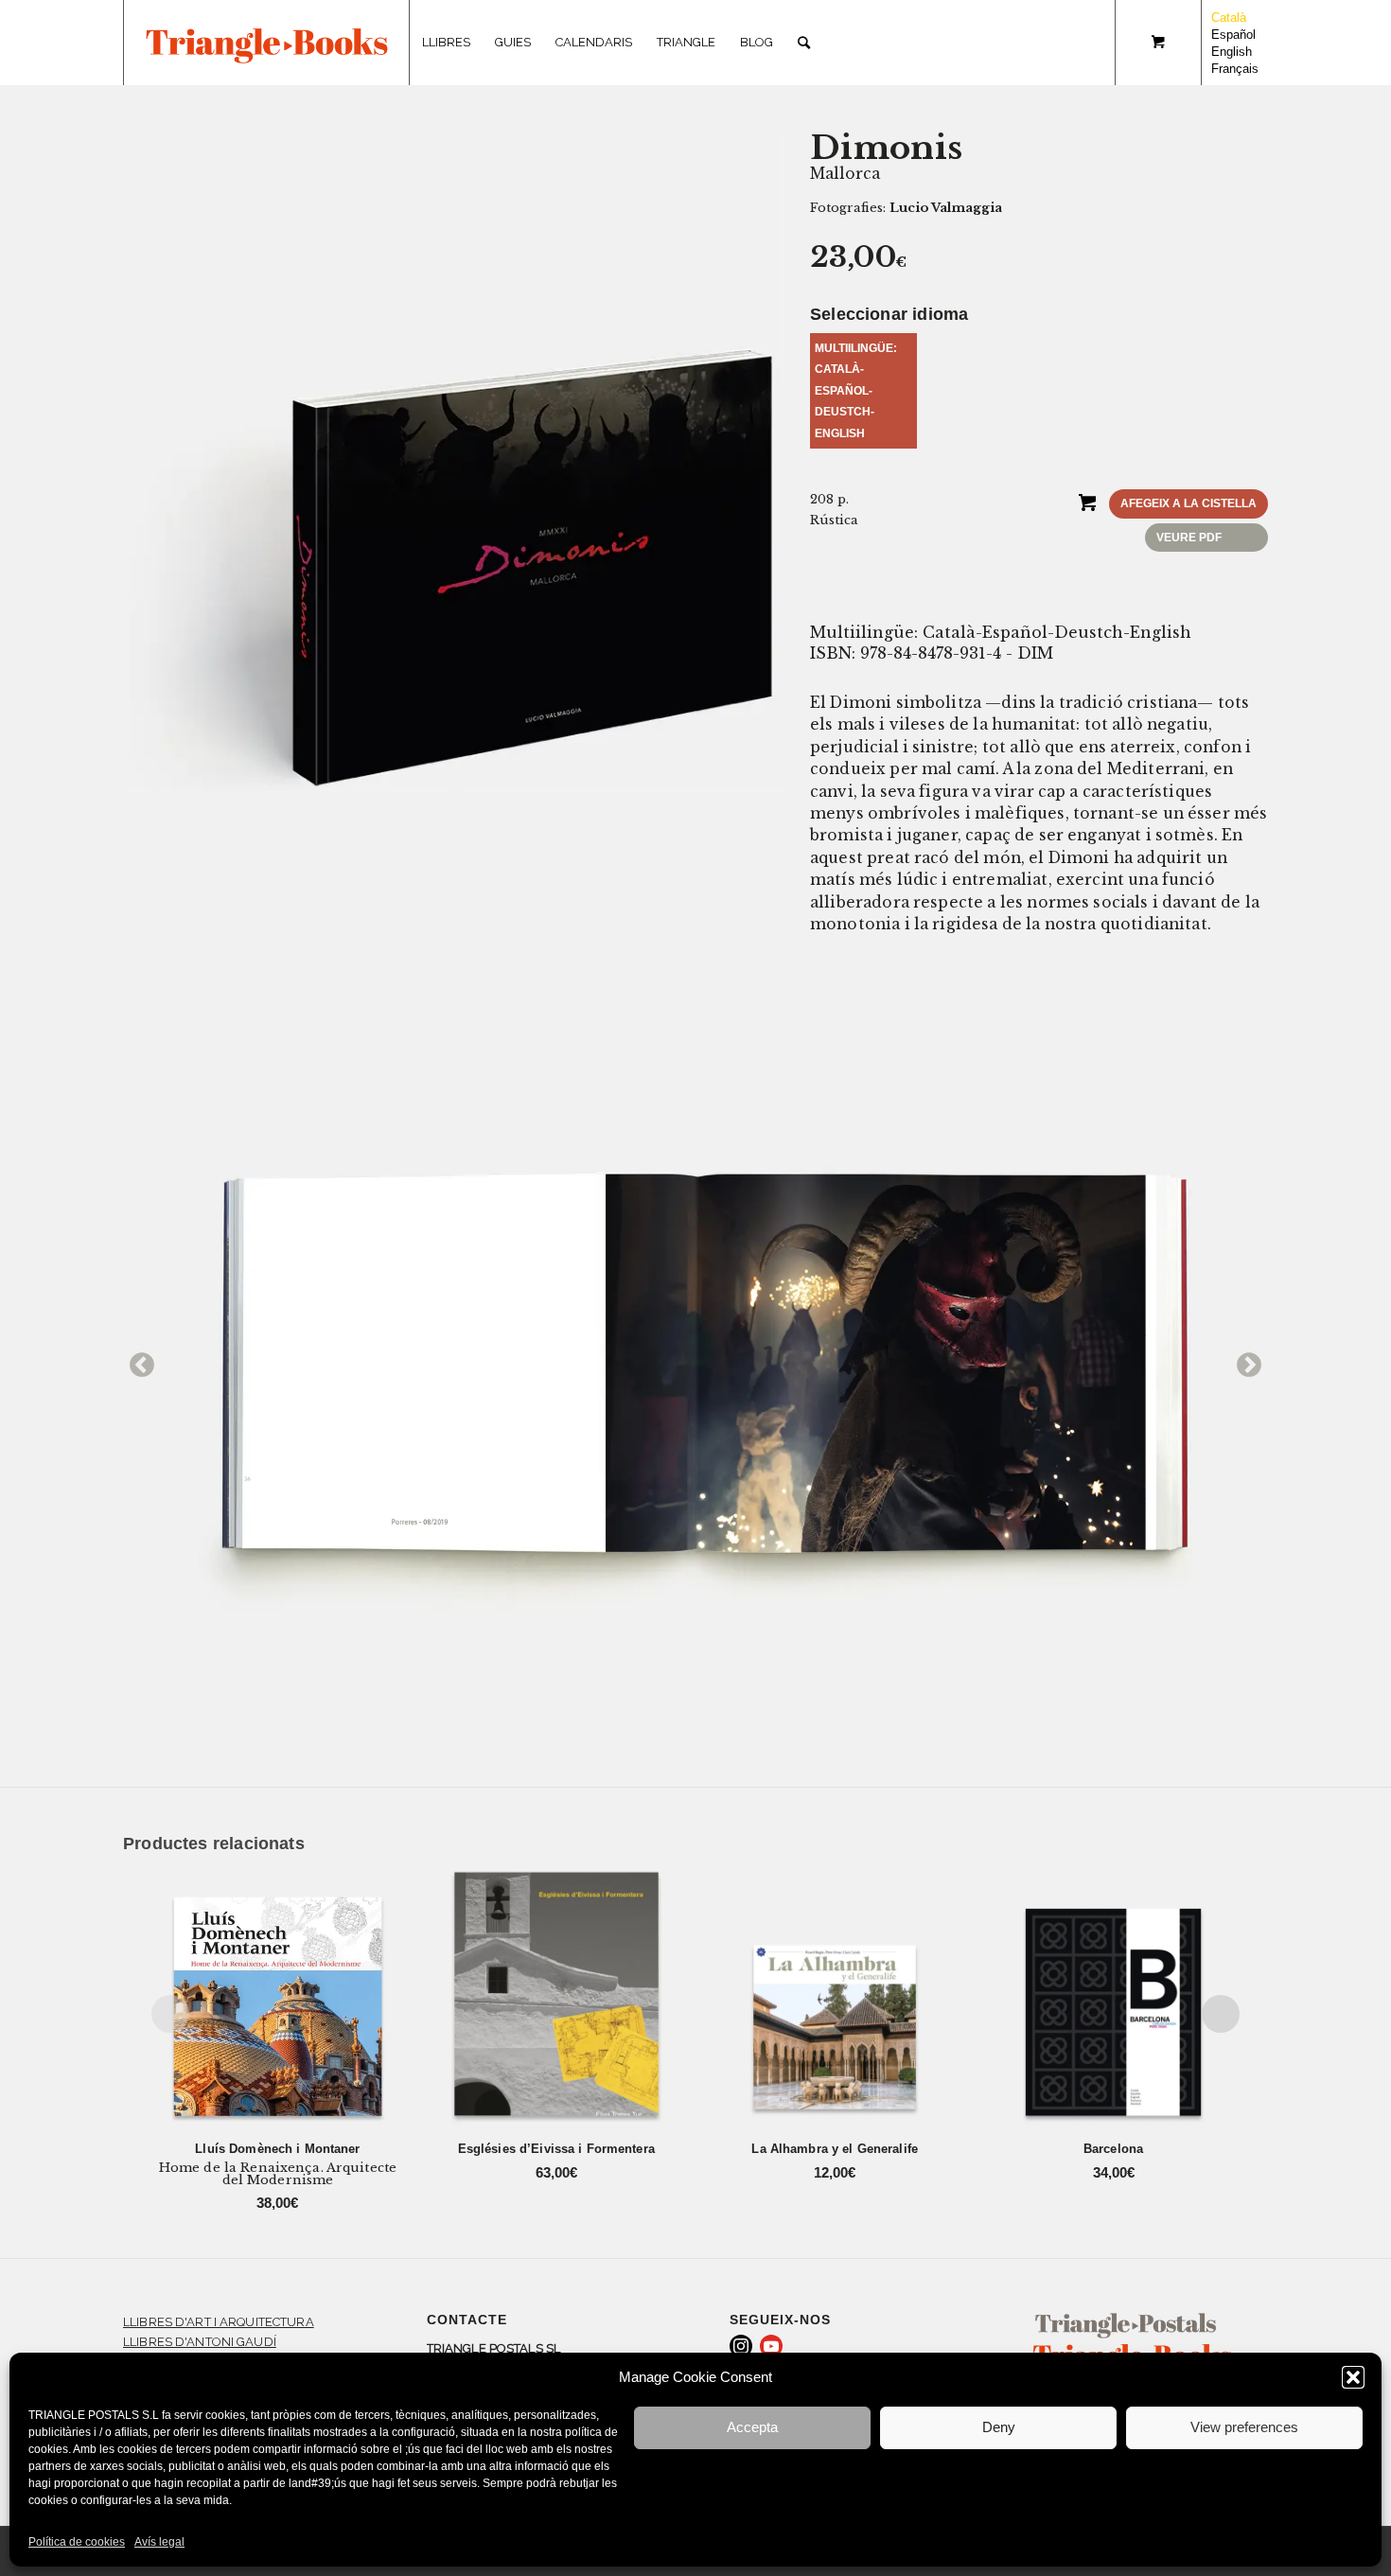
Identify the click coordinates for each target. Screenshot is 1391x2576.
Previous (137, 1361)
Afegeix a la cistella (1189, 503)
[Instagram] (741, 2346)
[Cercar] (804, 43)
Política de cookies (77, 2542)
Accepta (752, 2427)
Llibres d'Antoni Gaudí (200, 2342)
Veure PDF (1189, 538)
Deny (999, 2427)
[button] (1353, 2377)
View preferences (1244, 2427)
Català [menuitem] (1229, 18)
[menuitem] (446, 43)
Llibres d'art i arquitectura (219, 2322)
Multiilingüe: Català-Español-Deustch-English (856, 391)
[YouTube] (771, 2346)
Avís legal (159, 2542)
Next (1244, 1361)
